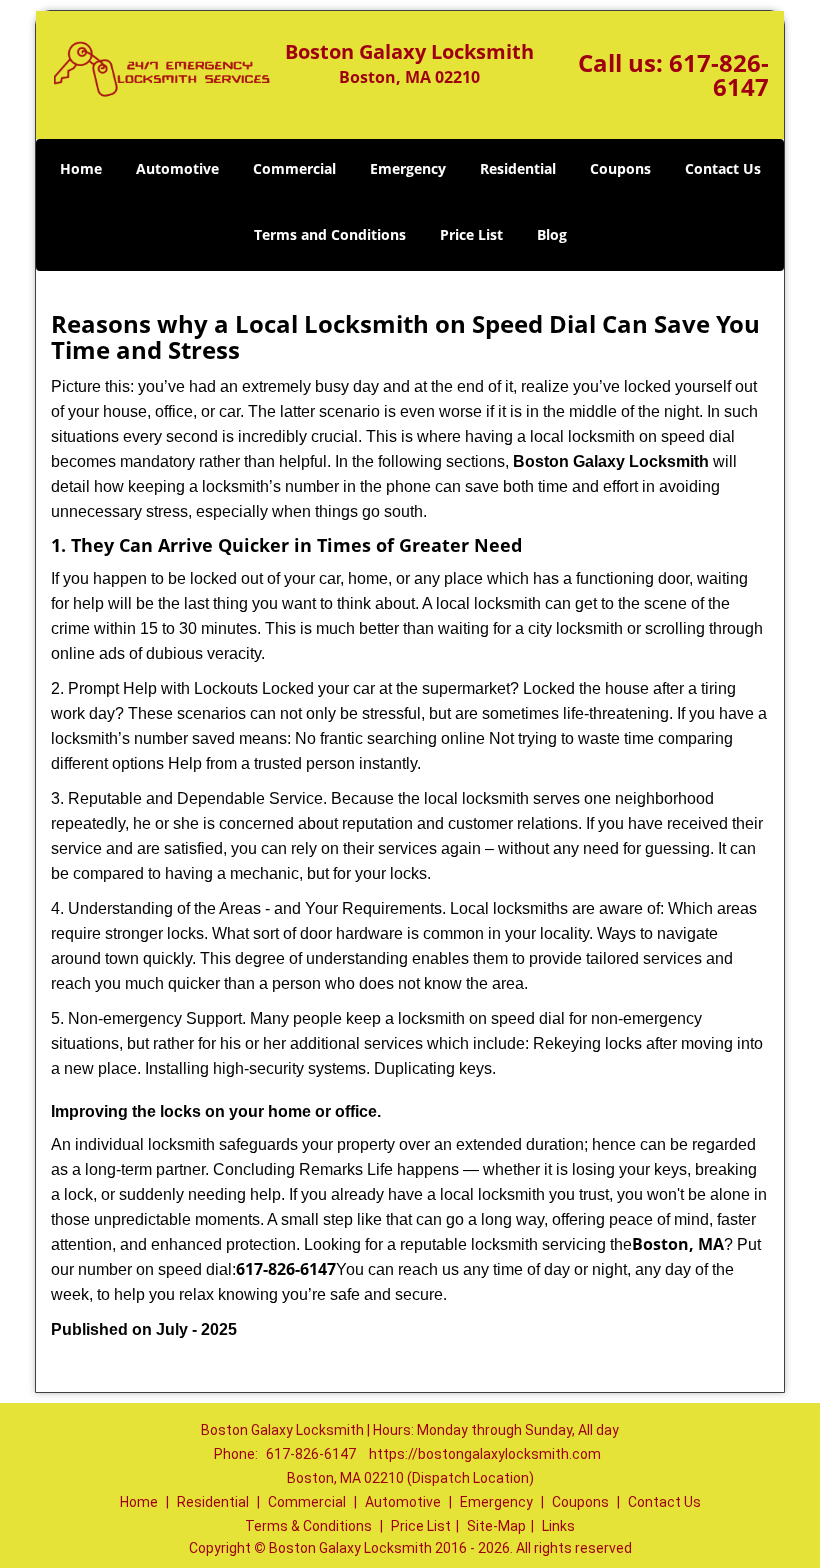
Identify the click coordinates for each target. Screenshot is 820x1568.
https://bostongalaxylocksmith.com (485, 1454)
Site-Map (496, 1526)
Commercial (294, 168)
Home (81, 168)
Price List (471, 234)
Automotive (177, 168)
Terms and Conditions (330, 234)
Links (558, 1526)
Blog (552, 234)
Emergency (408, 168)
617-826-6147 (719, 74)
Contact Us (723, 168)
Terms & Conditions (308, 1526)
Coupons (620, 168)
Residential (518, 168)
